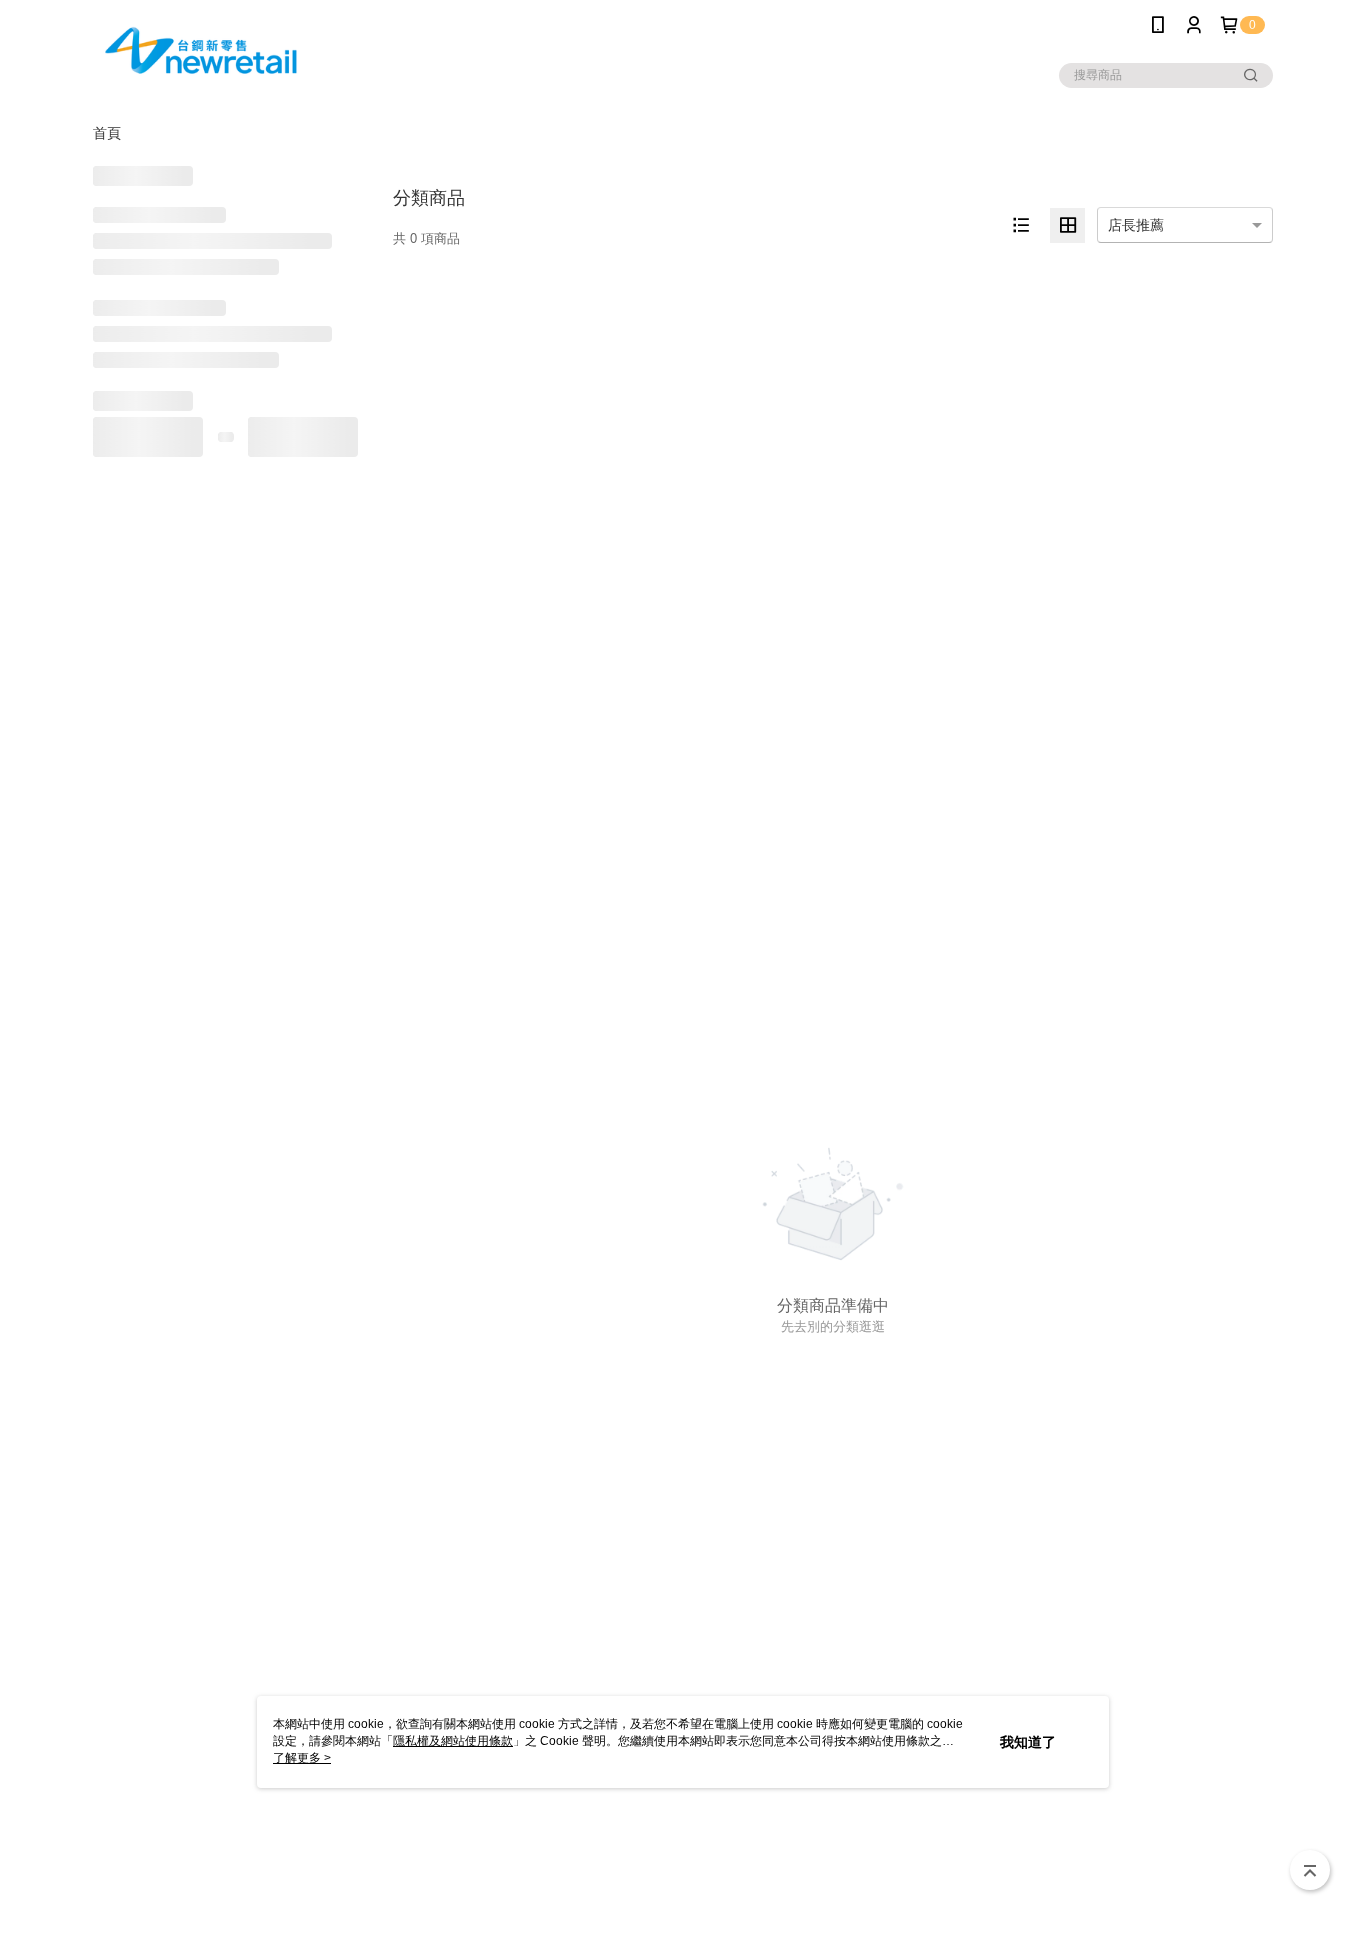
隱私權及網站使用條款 (453, 1741)
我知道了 (1028, 1742)
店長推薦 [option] (1136, 225)
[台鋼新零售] (204, 52)
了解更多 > (302, 1758)
